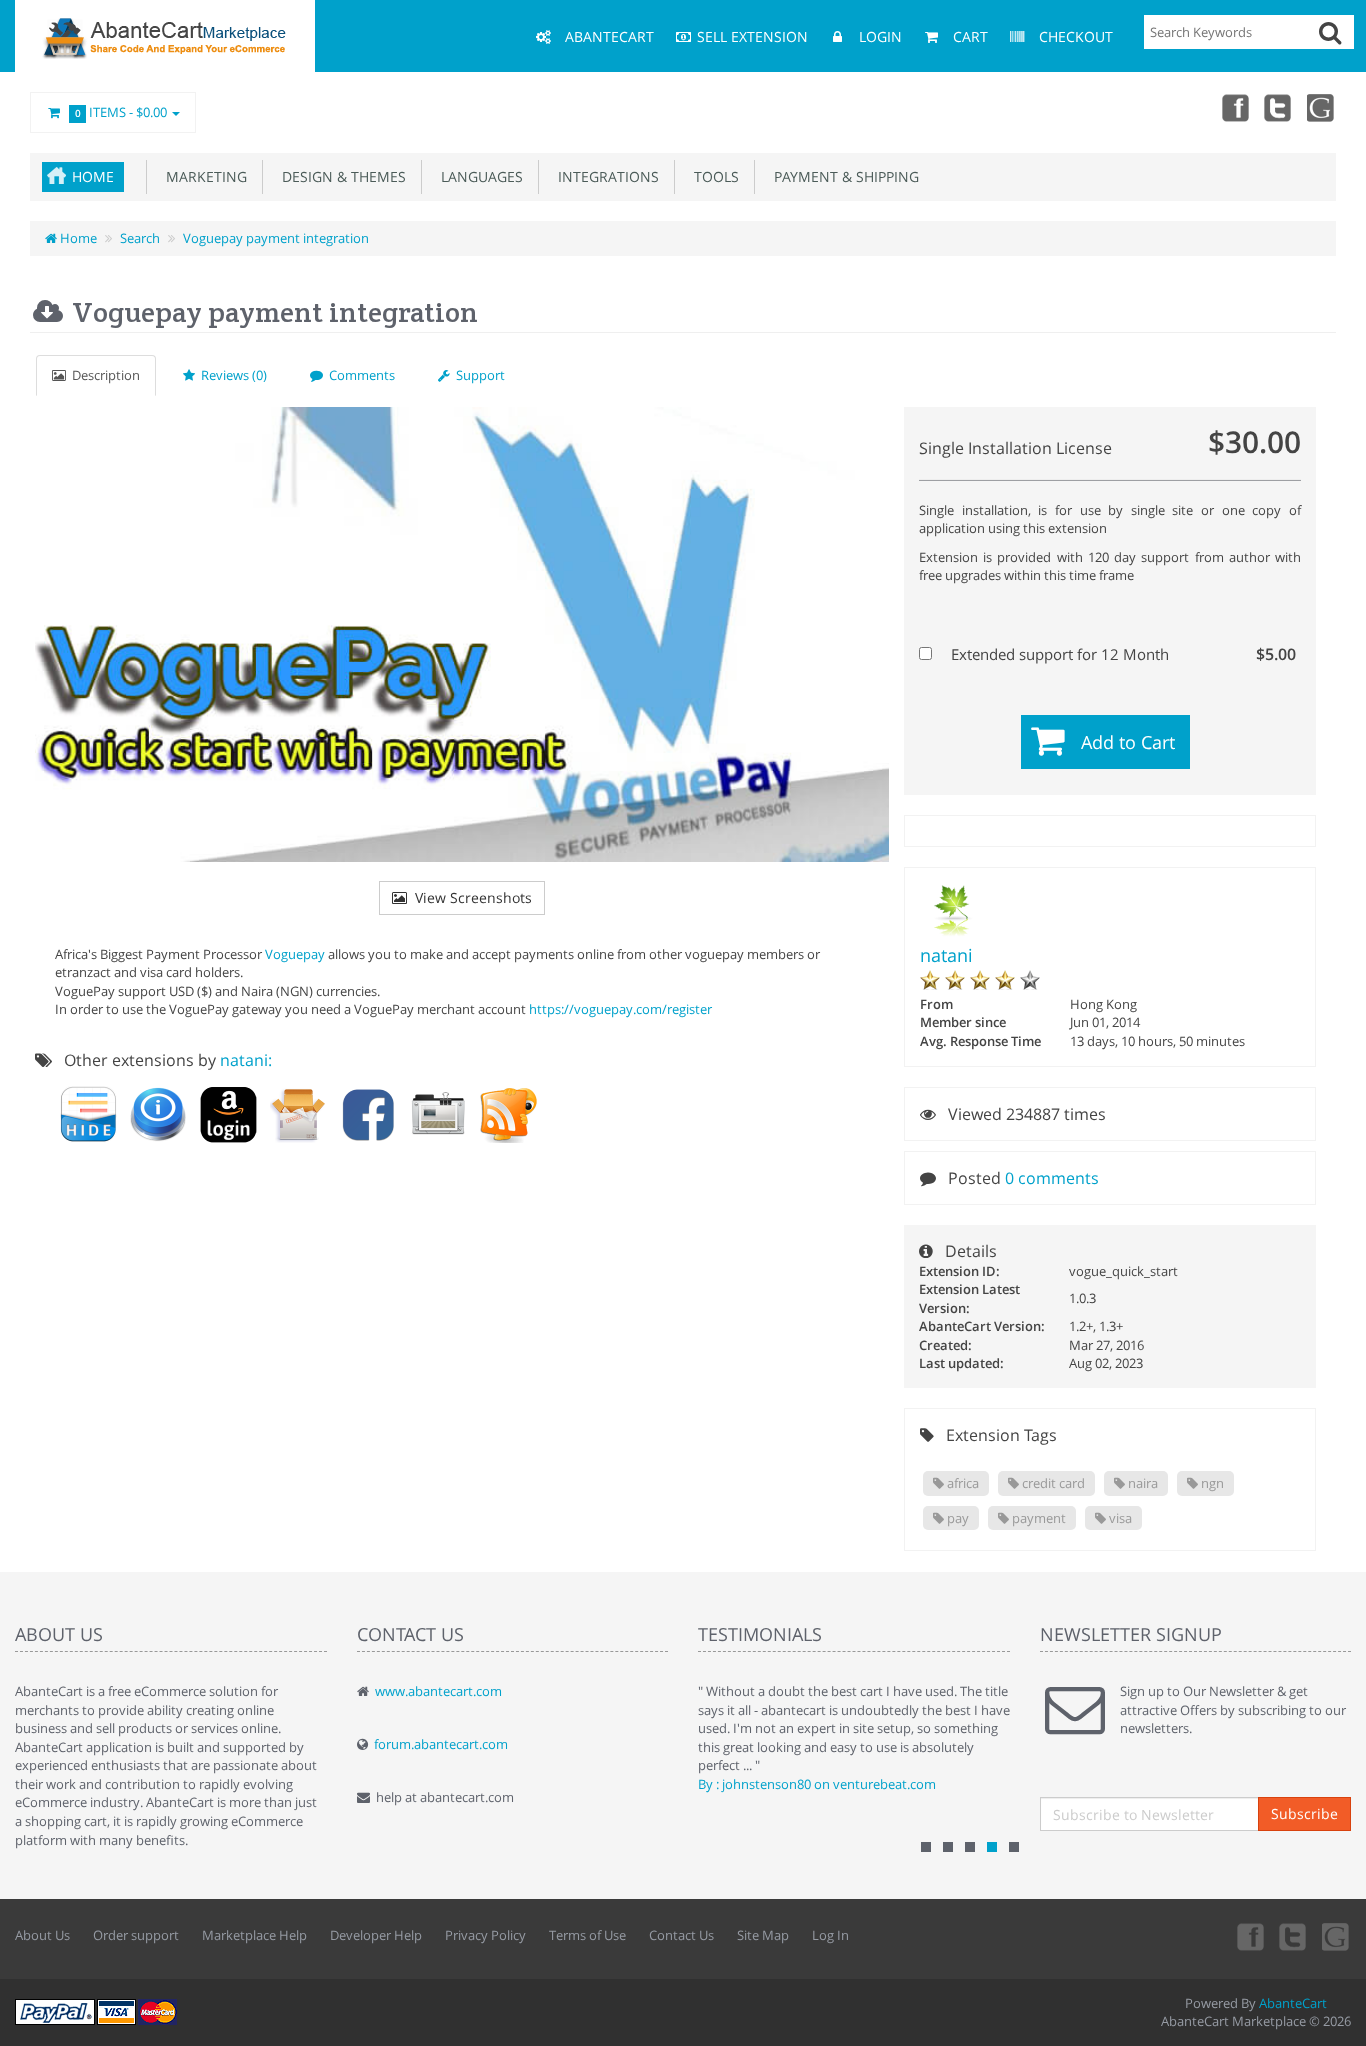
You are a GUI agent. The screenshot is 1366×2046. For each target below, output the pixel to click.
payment (1037, 1518)
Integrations (604, 176)
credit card (1052, 1483)
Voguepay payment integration (276, 238)
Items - (121, 112)
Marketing (202, 176)
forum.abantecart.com (441, 1744)
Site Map (763, 1935)
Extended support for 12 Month (1121, 654)
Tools (712, 176)
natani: (246, 1060)
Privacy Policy (485, 1935)
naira (1141, 1483)
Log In (830, 1935)
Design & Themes (340, 176)
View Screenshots (469, 897)
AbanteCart (1293, 2003)
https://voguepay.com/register (620, 1009)
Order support (136, 1935)
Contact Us (681, 1935)
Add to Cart (1128, 742)
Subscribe (1304, 1813)
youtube (1322, 107)
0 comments (1052, 1178)
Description (103, 375)
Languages (478, 176)
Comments (359, 375)
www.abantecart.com (438, 1691)
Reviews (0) (231, 375)
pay (956, 1518)
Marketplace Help (254, 1935)
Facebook (1234, 107)
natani (946, 955)
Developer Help (376, 1935)
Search (140, 238)
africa (961, 1483)
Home (93, 176)
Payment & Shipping (842, 176)
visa (1119, 1518)
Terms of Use (587, 1935)
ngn (1211, 1483)
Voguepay (295, 954)
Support (477, 375)
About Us (42, 1935)
